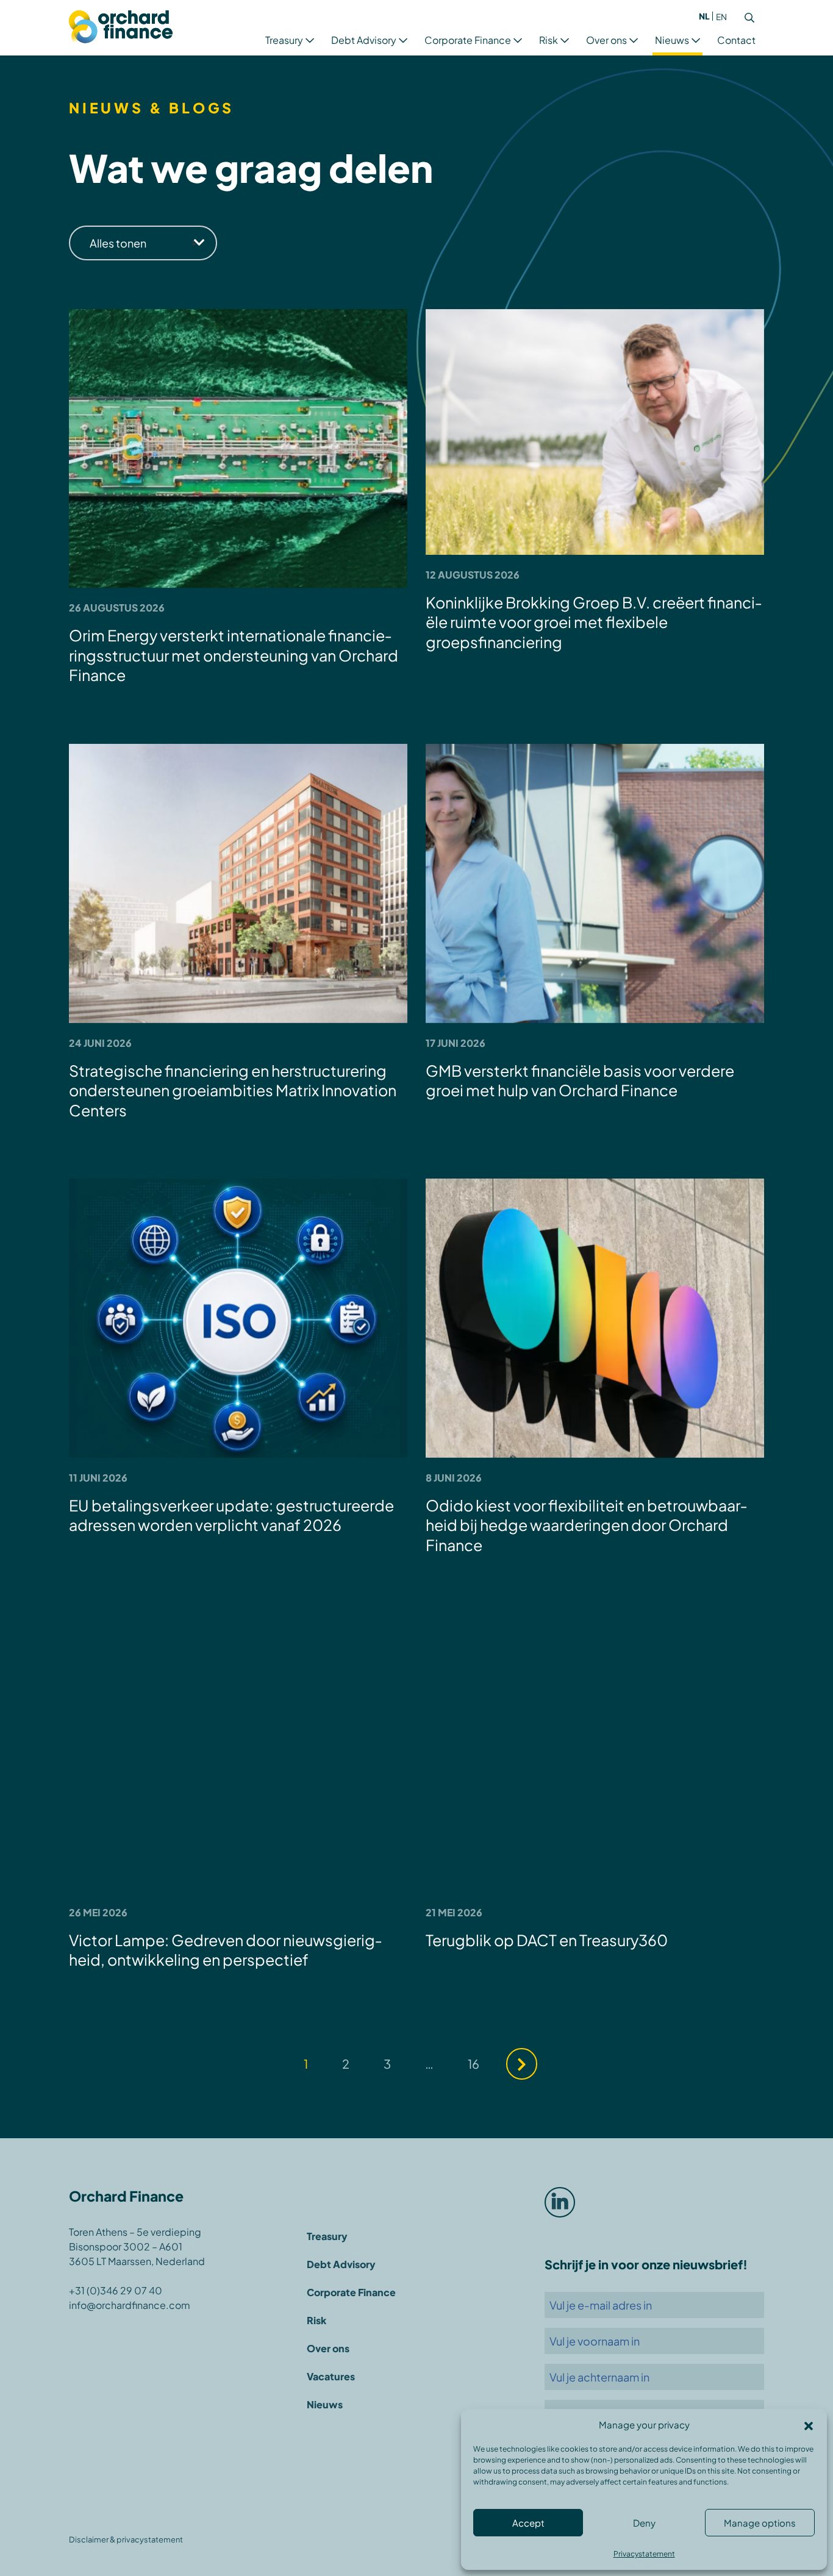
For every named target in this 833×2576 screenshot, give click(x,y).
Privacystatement (644, 2554)
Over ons (606, 40)
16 (474, 2064)
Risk (549, 40)
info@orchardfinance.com (130, 2305)
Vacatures (331, 2376)
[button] (809, 2425)
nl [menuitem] (704, 16)
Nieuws (672, 40)
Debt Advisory (364, 40)
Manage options (760, 2523)
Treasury (284, 40)
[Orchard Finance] (121, 28)
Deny (644, 2523)
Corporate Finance (468, 40)
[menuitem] (704, 16)
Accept (528, 2523)
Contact (736, 40)
